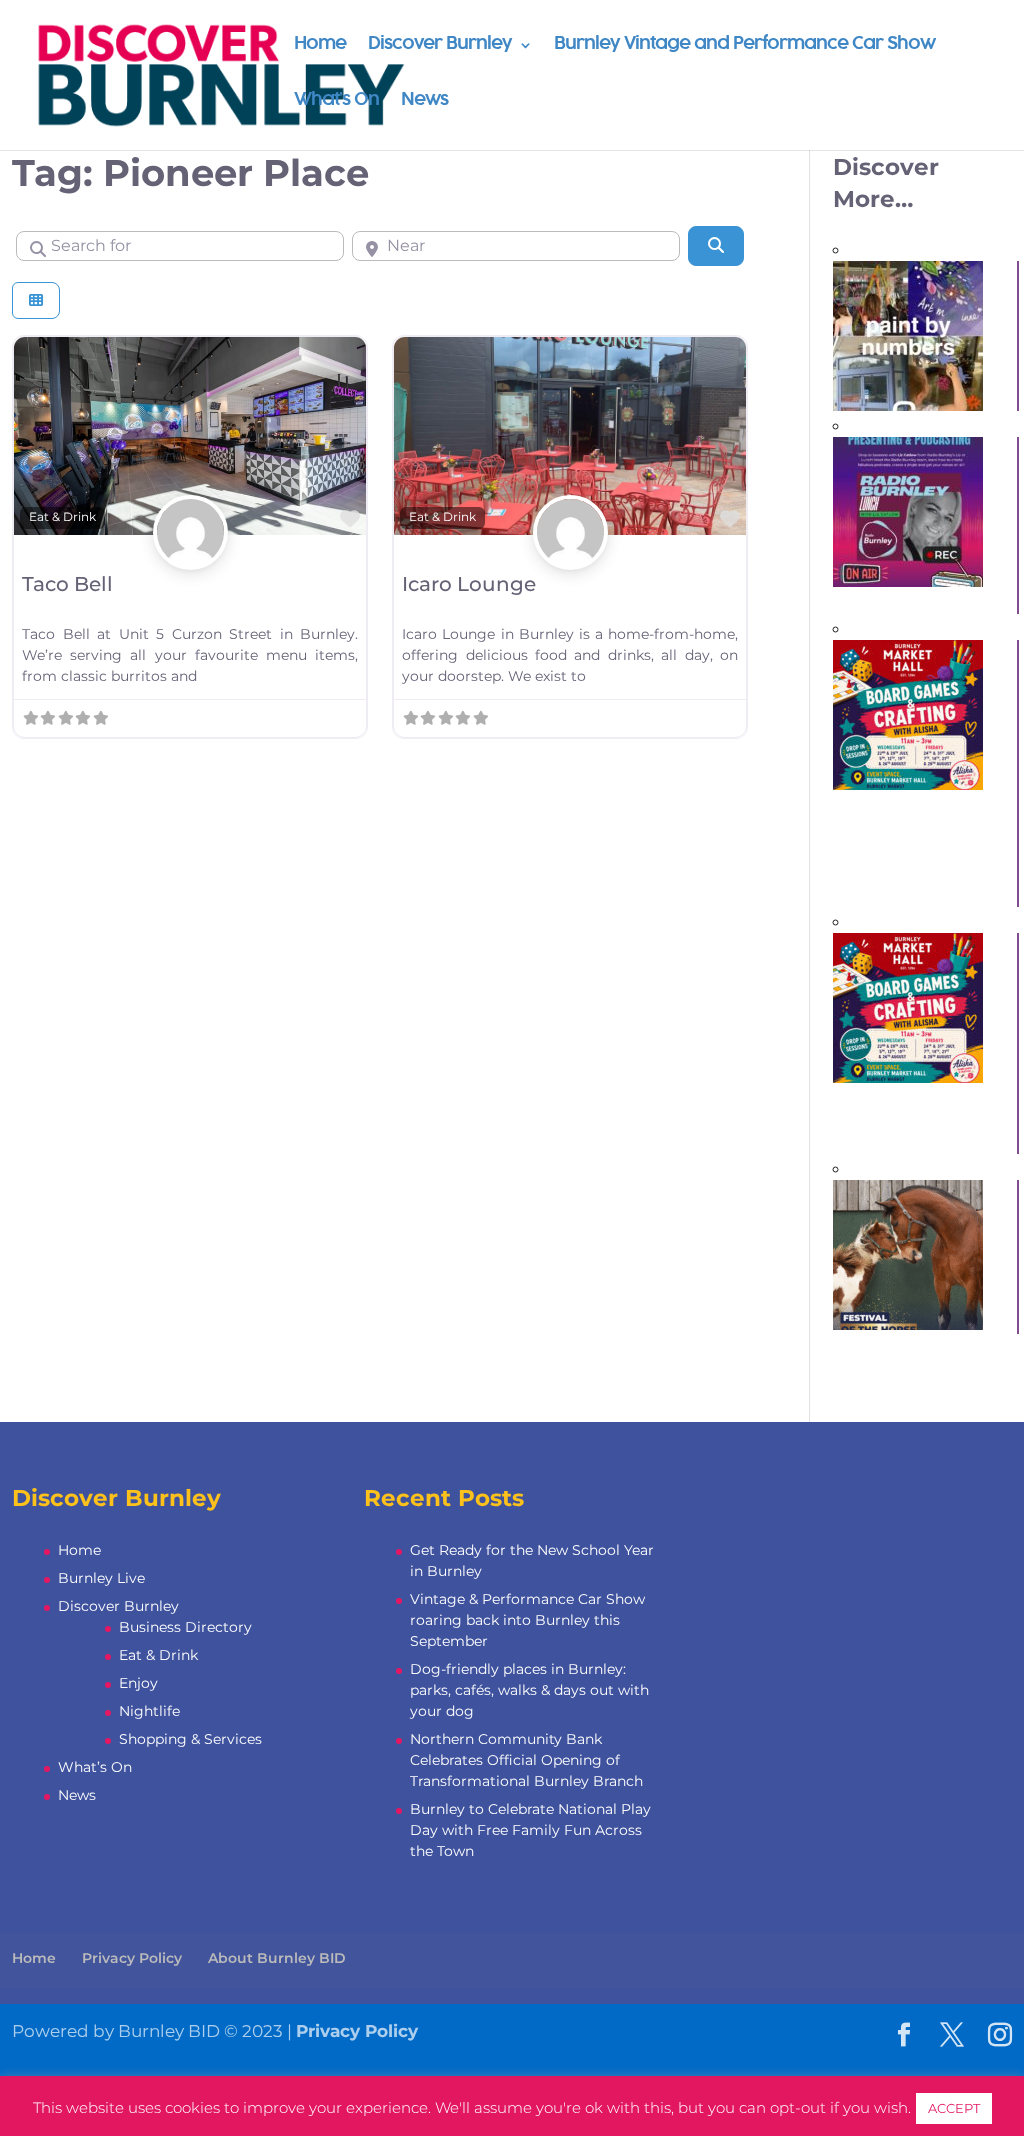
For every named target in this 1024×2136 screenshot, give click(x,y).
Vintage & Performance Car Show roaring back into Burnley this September (527, 1620)
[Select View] (36, 300)
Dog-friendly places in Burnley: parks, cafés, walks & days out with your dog (529, 1690)
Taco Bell (67, 584)
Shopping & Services (190, 1739)
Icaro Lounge (469, 584)
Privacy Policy (132, 1958)
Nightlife (149, 1711)
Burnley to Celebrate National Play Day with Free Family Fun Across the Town (530, 1830)
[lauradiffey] (190, 555)
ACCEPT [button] (954, 2108)
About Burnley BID (277, 1958)
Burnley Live (101, 1578)
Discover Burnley (440, 45)
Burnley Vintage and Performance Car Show (744, 45)
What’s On (336, 101)
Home (320, 45)
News (424, 101)
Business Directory (185, 1627)
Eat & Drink (62, 517)
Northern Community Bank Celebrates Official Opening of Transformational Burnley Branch (526, 1760)
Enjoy (138, 1683)
